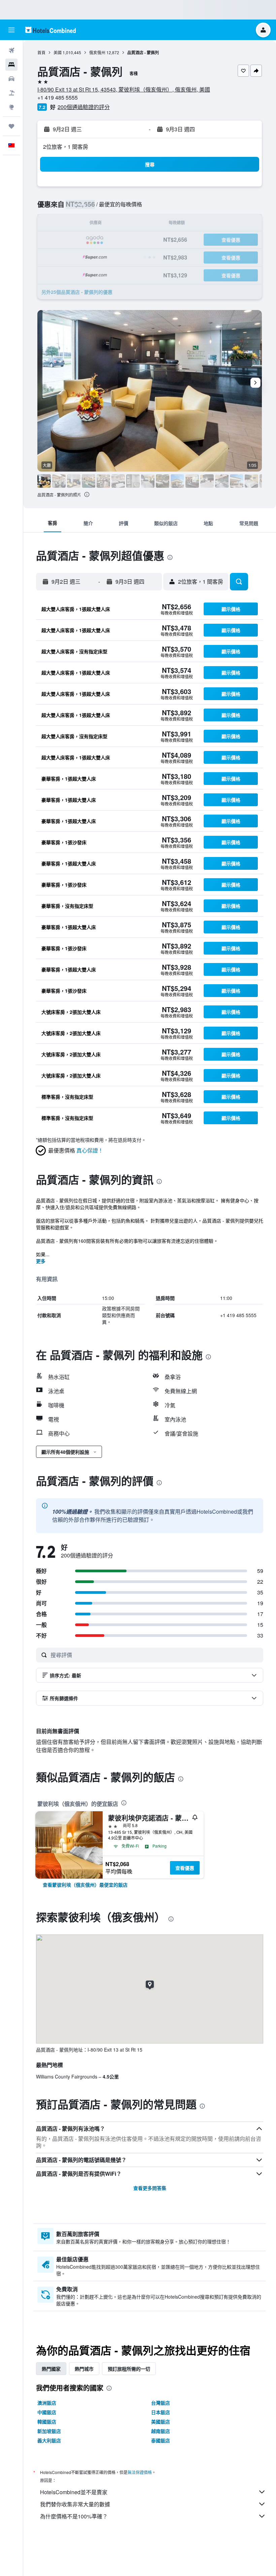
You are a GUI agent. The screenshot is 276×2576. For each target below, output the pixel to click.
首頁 (41, 52)
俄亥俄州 (97, 52)
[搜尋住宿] (11, 65)
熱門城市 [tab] (84, 2369)
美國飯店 (161, 2422)
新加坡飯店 (49, 2431)
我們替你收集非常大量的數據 (75, 2504)
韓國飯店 (47, 2422)
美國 (58, 52)
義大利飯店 (49, 2440)
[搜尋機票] (11, 50)
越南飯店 (161, 2431)
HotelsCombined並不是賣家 (74, 2492)
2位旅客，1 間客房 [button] (66, 147)
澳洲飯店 (47, 2403)
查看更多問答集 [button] (150, 2188)
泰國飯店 (161, 2440)
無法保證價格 (140, 2472)
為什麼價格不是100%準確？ (74, 2516)
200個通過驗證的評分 (84, 107)
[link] (85, 1885)
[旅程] (11, 126)
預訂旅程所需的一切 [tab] (129, 2369)
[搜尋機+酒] (11, 93)
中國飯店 (47, 2412)
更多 (41, 1261)
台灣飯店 (161, 2403)
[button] (11, 30)
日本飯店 (161, 2412)
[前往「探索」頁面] (11, 107)
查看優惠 (185, 1868)
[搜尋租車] (11, 79)
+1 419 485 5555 (58, 97)
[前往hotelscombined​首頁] (50, 30)
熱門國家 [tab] (51, 2369)
